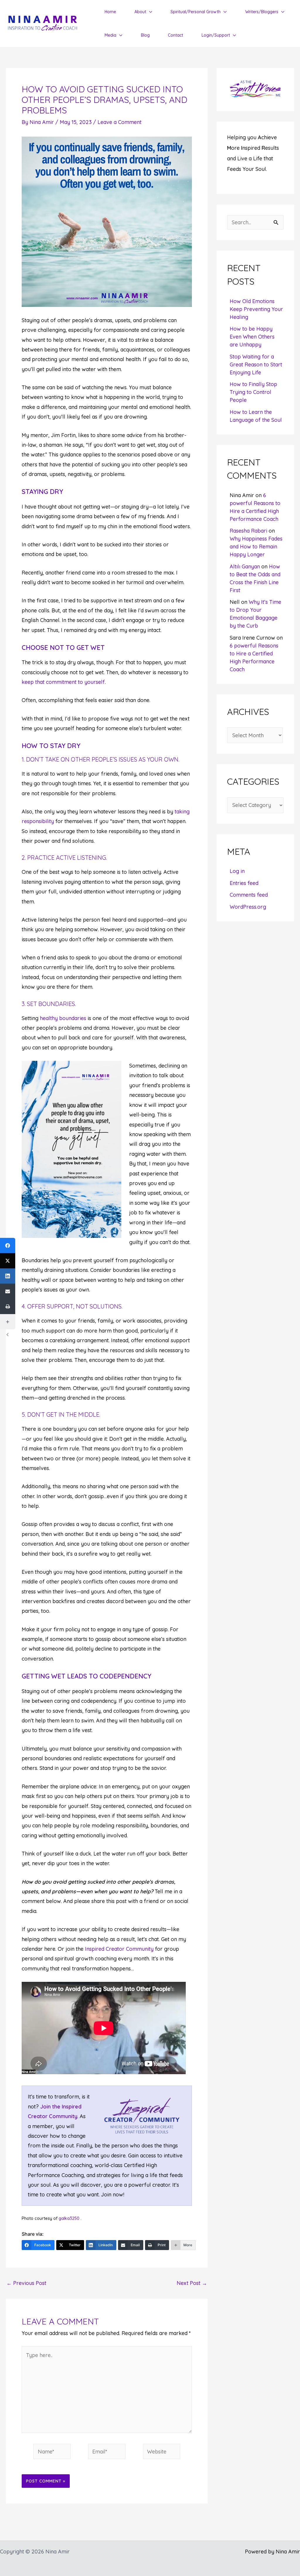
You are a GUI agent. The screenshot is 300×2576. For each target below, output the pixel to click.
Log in (237, 871)
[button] (149, 12)
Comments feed (249, 895)
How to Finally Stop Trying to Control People (253, 392)
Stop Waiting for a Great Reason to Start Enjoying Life (256, 365)
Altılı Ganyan (245, 566)
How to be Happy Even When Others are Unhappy (252, 337)
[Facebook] (8, 1245)
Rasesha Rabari (248, 531)
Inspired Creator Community (119, 1949)
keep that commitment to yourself (63, 682)
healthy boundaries (63, 1018)
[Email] (8, 1291)
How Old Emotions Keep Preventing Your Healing (256, 309)
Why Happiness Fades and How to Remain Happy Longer (256, 547)
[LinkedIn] (8, 1276)
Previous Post (26, 2283)
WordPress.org (248, 907)
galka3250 (70, 2218)
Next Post (192, 2283)
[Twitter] (8, 1261)
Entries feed (244, 883)
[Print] (8, 1306)
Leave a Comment (120, 122)
